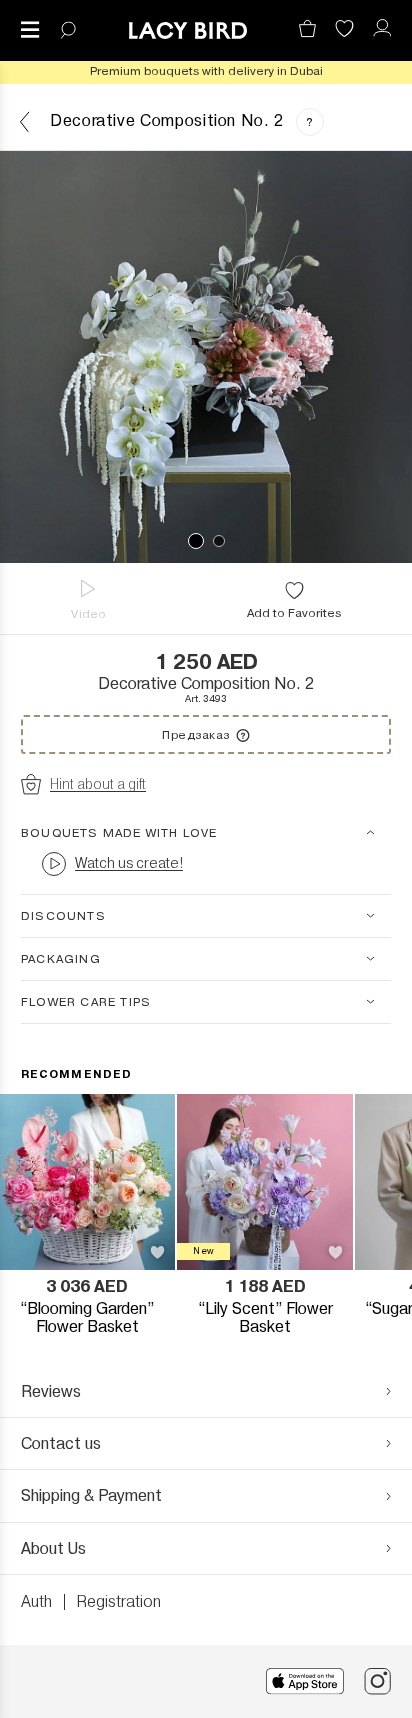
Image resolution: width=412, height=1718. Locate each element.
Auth (36, 1601)
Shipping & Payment (91, 1495)
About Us (53, 1548)
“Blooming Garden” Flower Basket (87, 1318)
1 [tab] (196, 541)
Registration (118, 1601)
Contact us (61, 1443)
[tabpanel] (206, 357)
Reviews (51, 1391)
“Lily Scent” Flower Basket (265, 1318)
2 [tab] (219, 541)
